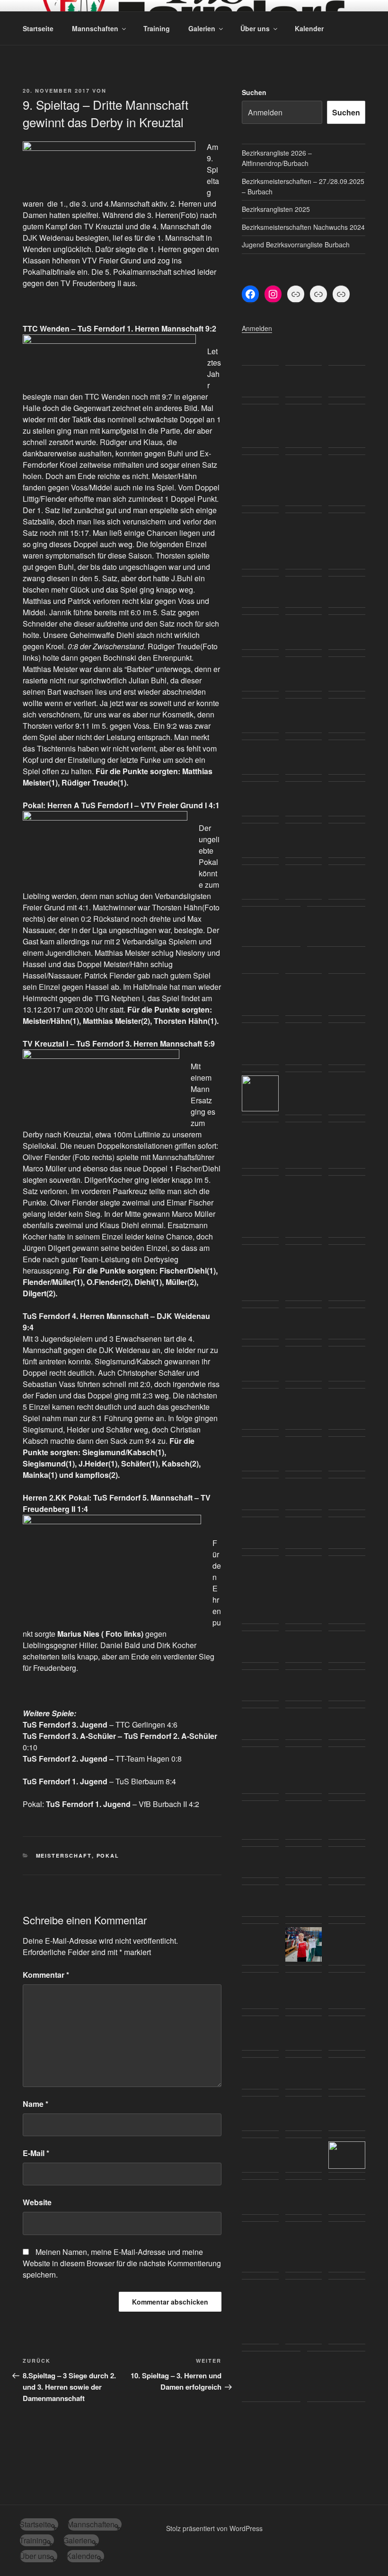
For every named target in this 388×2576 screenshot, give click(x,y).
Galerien (202, 28)
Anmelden (257, 328)
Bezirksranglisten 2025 (276, 209)
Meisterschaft (64, 1856)
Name (35, 2104)
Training (157, 28)
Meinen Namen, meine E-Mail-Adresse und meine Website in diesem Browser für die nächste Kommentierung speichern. (122, 2263)
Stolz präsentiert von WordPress (214, 2528)
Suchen (254, 92)
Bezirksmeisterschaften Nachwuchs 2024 (303, 227)
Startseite (38, 28)
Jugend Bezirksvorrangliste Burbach (296, 245)
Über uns (255, 28)
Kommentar (46, 1975)
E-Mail (36, 2153)
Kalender (309, 28)
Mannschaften (95, 28)
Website (37, 2202)
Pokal (108, 1856)
